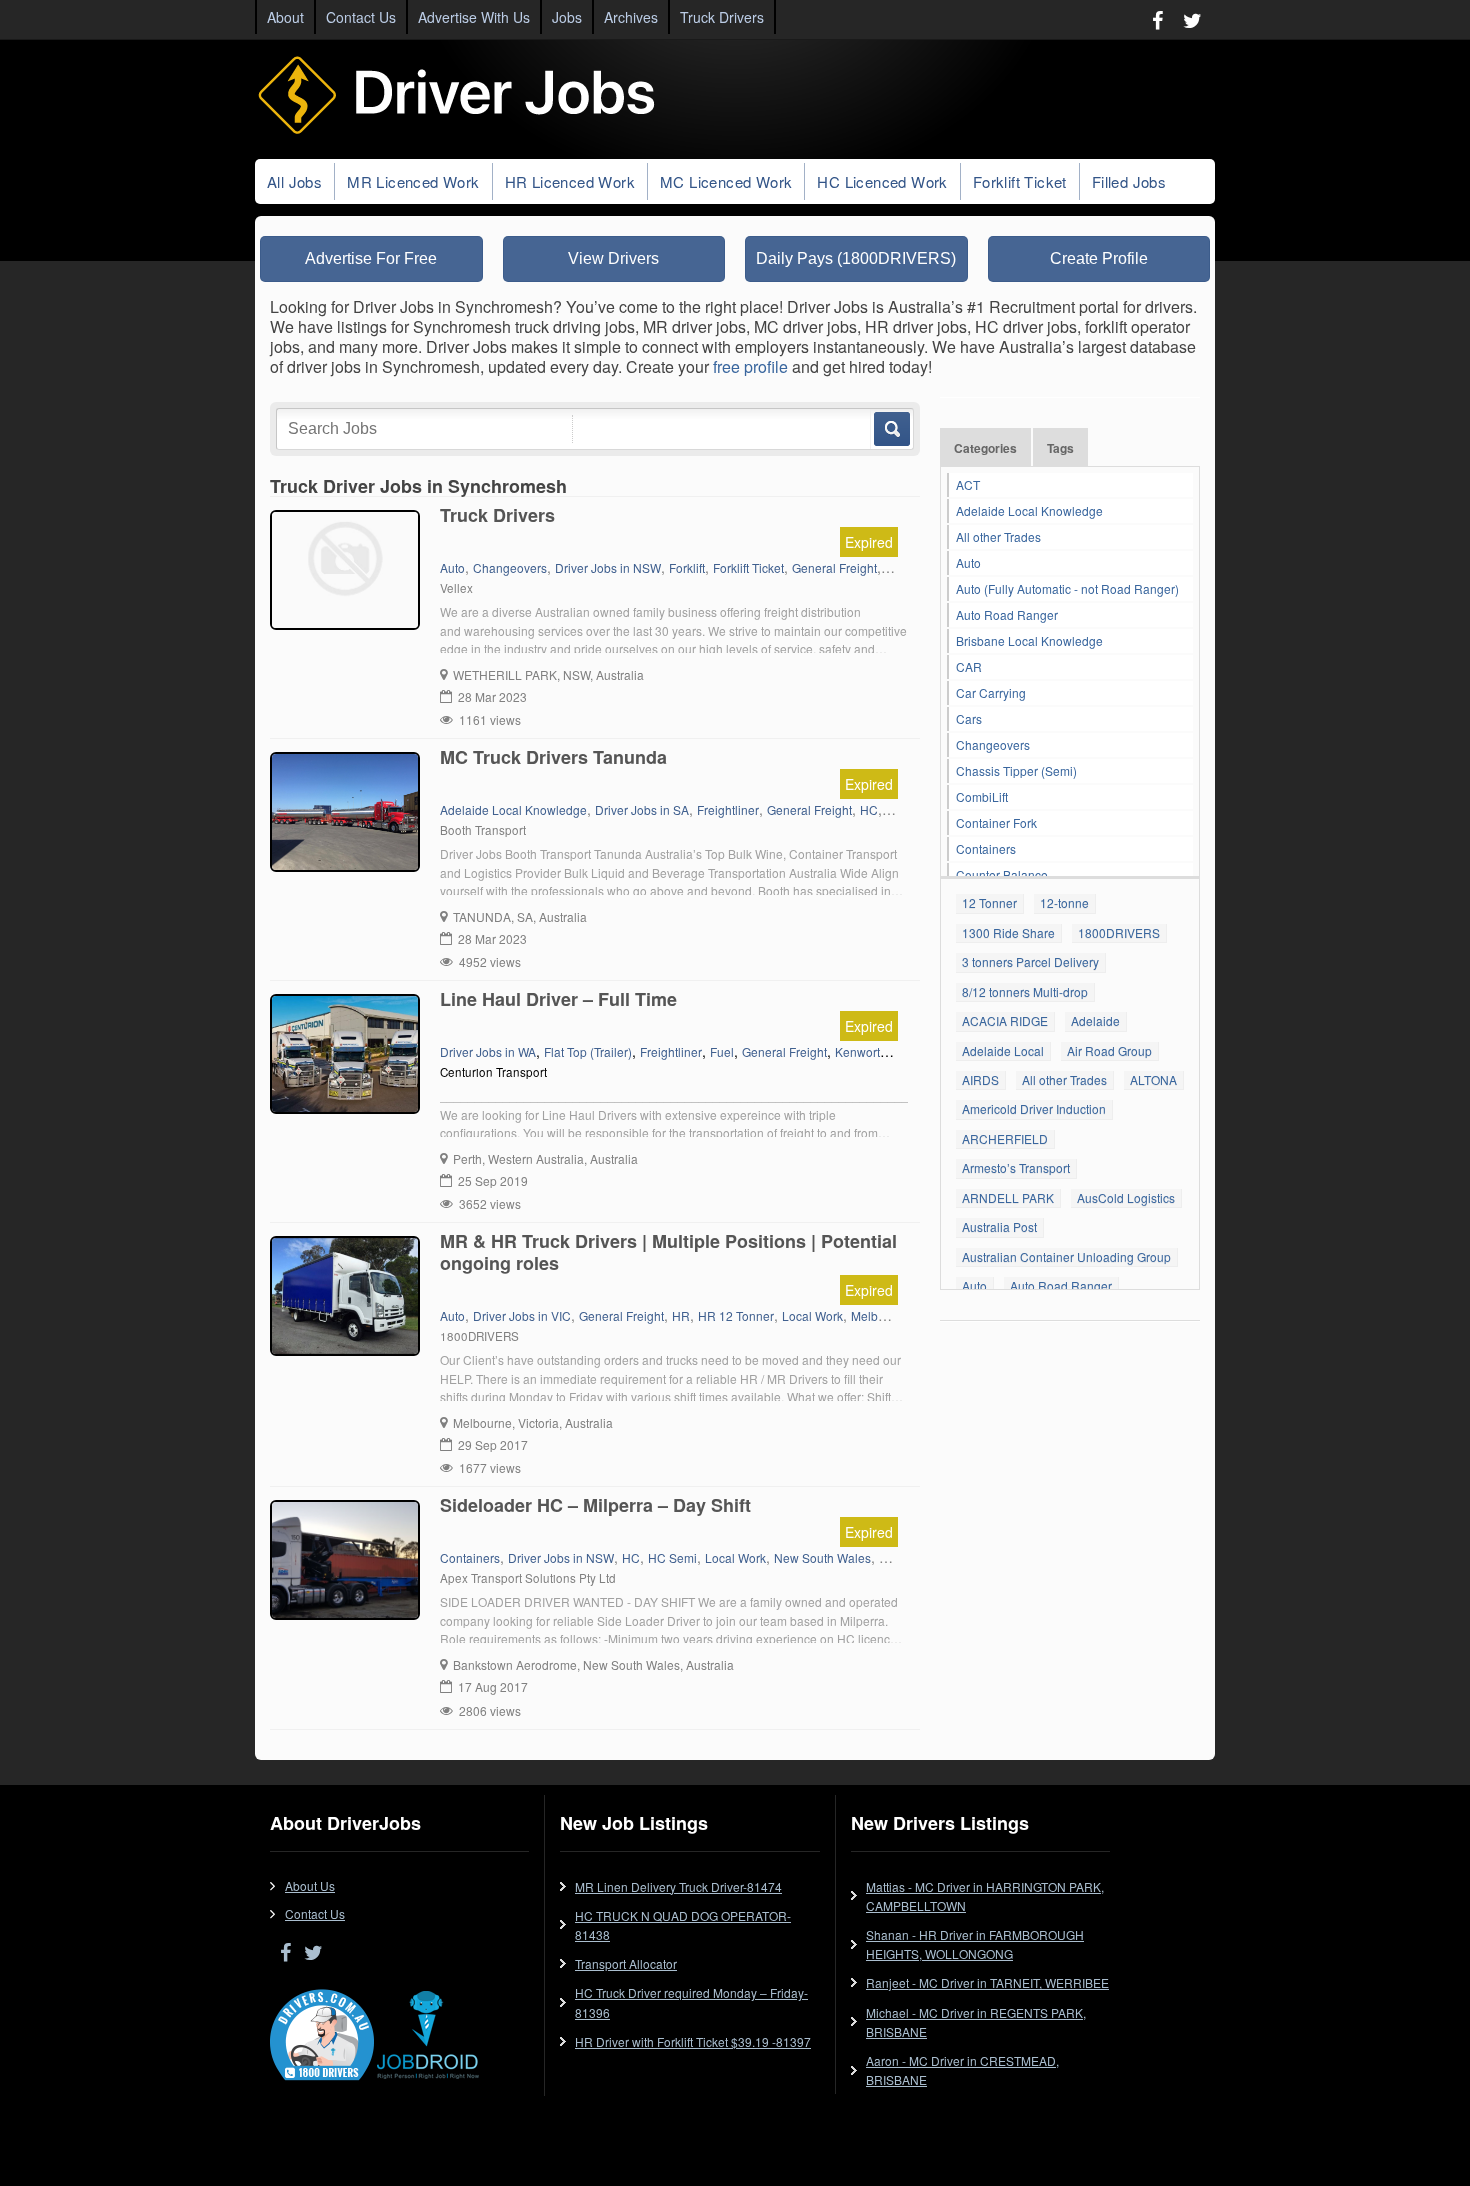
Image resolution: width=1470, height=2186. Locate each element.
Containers (986, 848)
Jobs (567, 17)
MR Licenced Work (413, 181)
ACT (968, 484)
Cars (969, 718)
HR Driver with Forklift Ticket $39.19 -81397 (693, 2041)
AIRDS (980, 1079)
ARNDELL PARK (1008, 1197)
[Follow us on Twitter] (1192, 19)
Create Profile (1099, 258)
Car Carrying (991, 692)
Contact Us (361, 17)
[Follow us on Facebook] (1157, 19)
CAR (969, 666)
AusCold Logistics (1126, 1197)
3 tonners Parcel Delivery (1030, 961)
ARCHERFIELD (1005, 1138)
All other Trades (998, 536)
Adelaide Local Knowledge (1029, 510)
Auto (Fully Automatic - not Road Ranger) (1067, 588)
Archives (631, 17)
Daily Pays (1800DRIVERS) (856, 258)
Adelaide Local (1003, 1050)
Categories (985, 448)
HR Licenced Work (570, 181)
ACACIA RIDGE (1005, 1020)
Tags (1060, 448)
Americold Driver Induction (1034, 1108)
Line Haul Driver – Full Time (558, 999)
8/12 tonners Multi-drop (1025, 991)
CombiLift (982, 796)
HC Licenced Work (882, 181)
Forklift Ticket (1020, 181)
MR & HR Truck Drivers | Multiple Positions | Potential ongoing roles (668, 1252)
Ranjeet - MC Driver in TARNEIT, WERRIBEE (987, 1982)
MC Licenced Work (726, 181)
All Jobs (294, 181)
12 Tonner (989, 902)
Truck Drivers (722, 17)
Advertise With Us (474, 17)
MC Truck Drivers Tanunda (553, 757)
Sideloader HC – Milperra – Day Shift (595, 1505)
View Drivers (613, 258)
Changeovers (993, 744)
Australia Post (999, 1226)
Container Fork (996, 822)
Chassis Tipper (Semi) (1016, 770)
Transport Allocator (626, 1963)
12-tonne (1064, 902)
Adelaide (1095, 1020)
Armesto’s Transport (1016, 1167)
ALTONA (1153, 1079)
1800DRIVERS (1119, 932)
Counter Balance (1002, 874)
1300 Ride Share (1008, 932)
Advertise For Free (371, 258)
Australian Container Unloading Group (1066, 1256)
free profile (750, 366)
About (285, 17)
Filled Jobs (1129, 181)
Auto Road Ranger (1007, 614)
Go (890, 429)
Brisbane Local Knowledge (1029, 640)
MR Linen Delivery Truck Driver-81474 (678, 1886)
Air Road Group (1109, 1050)
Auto (968, 562)
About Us (310, 1885)
